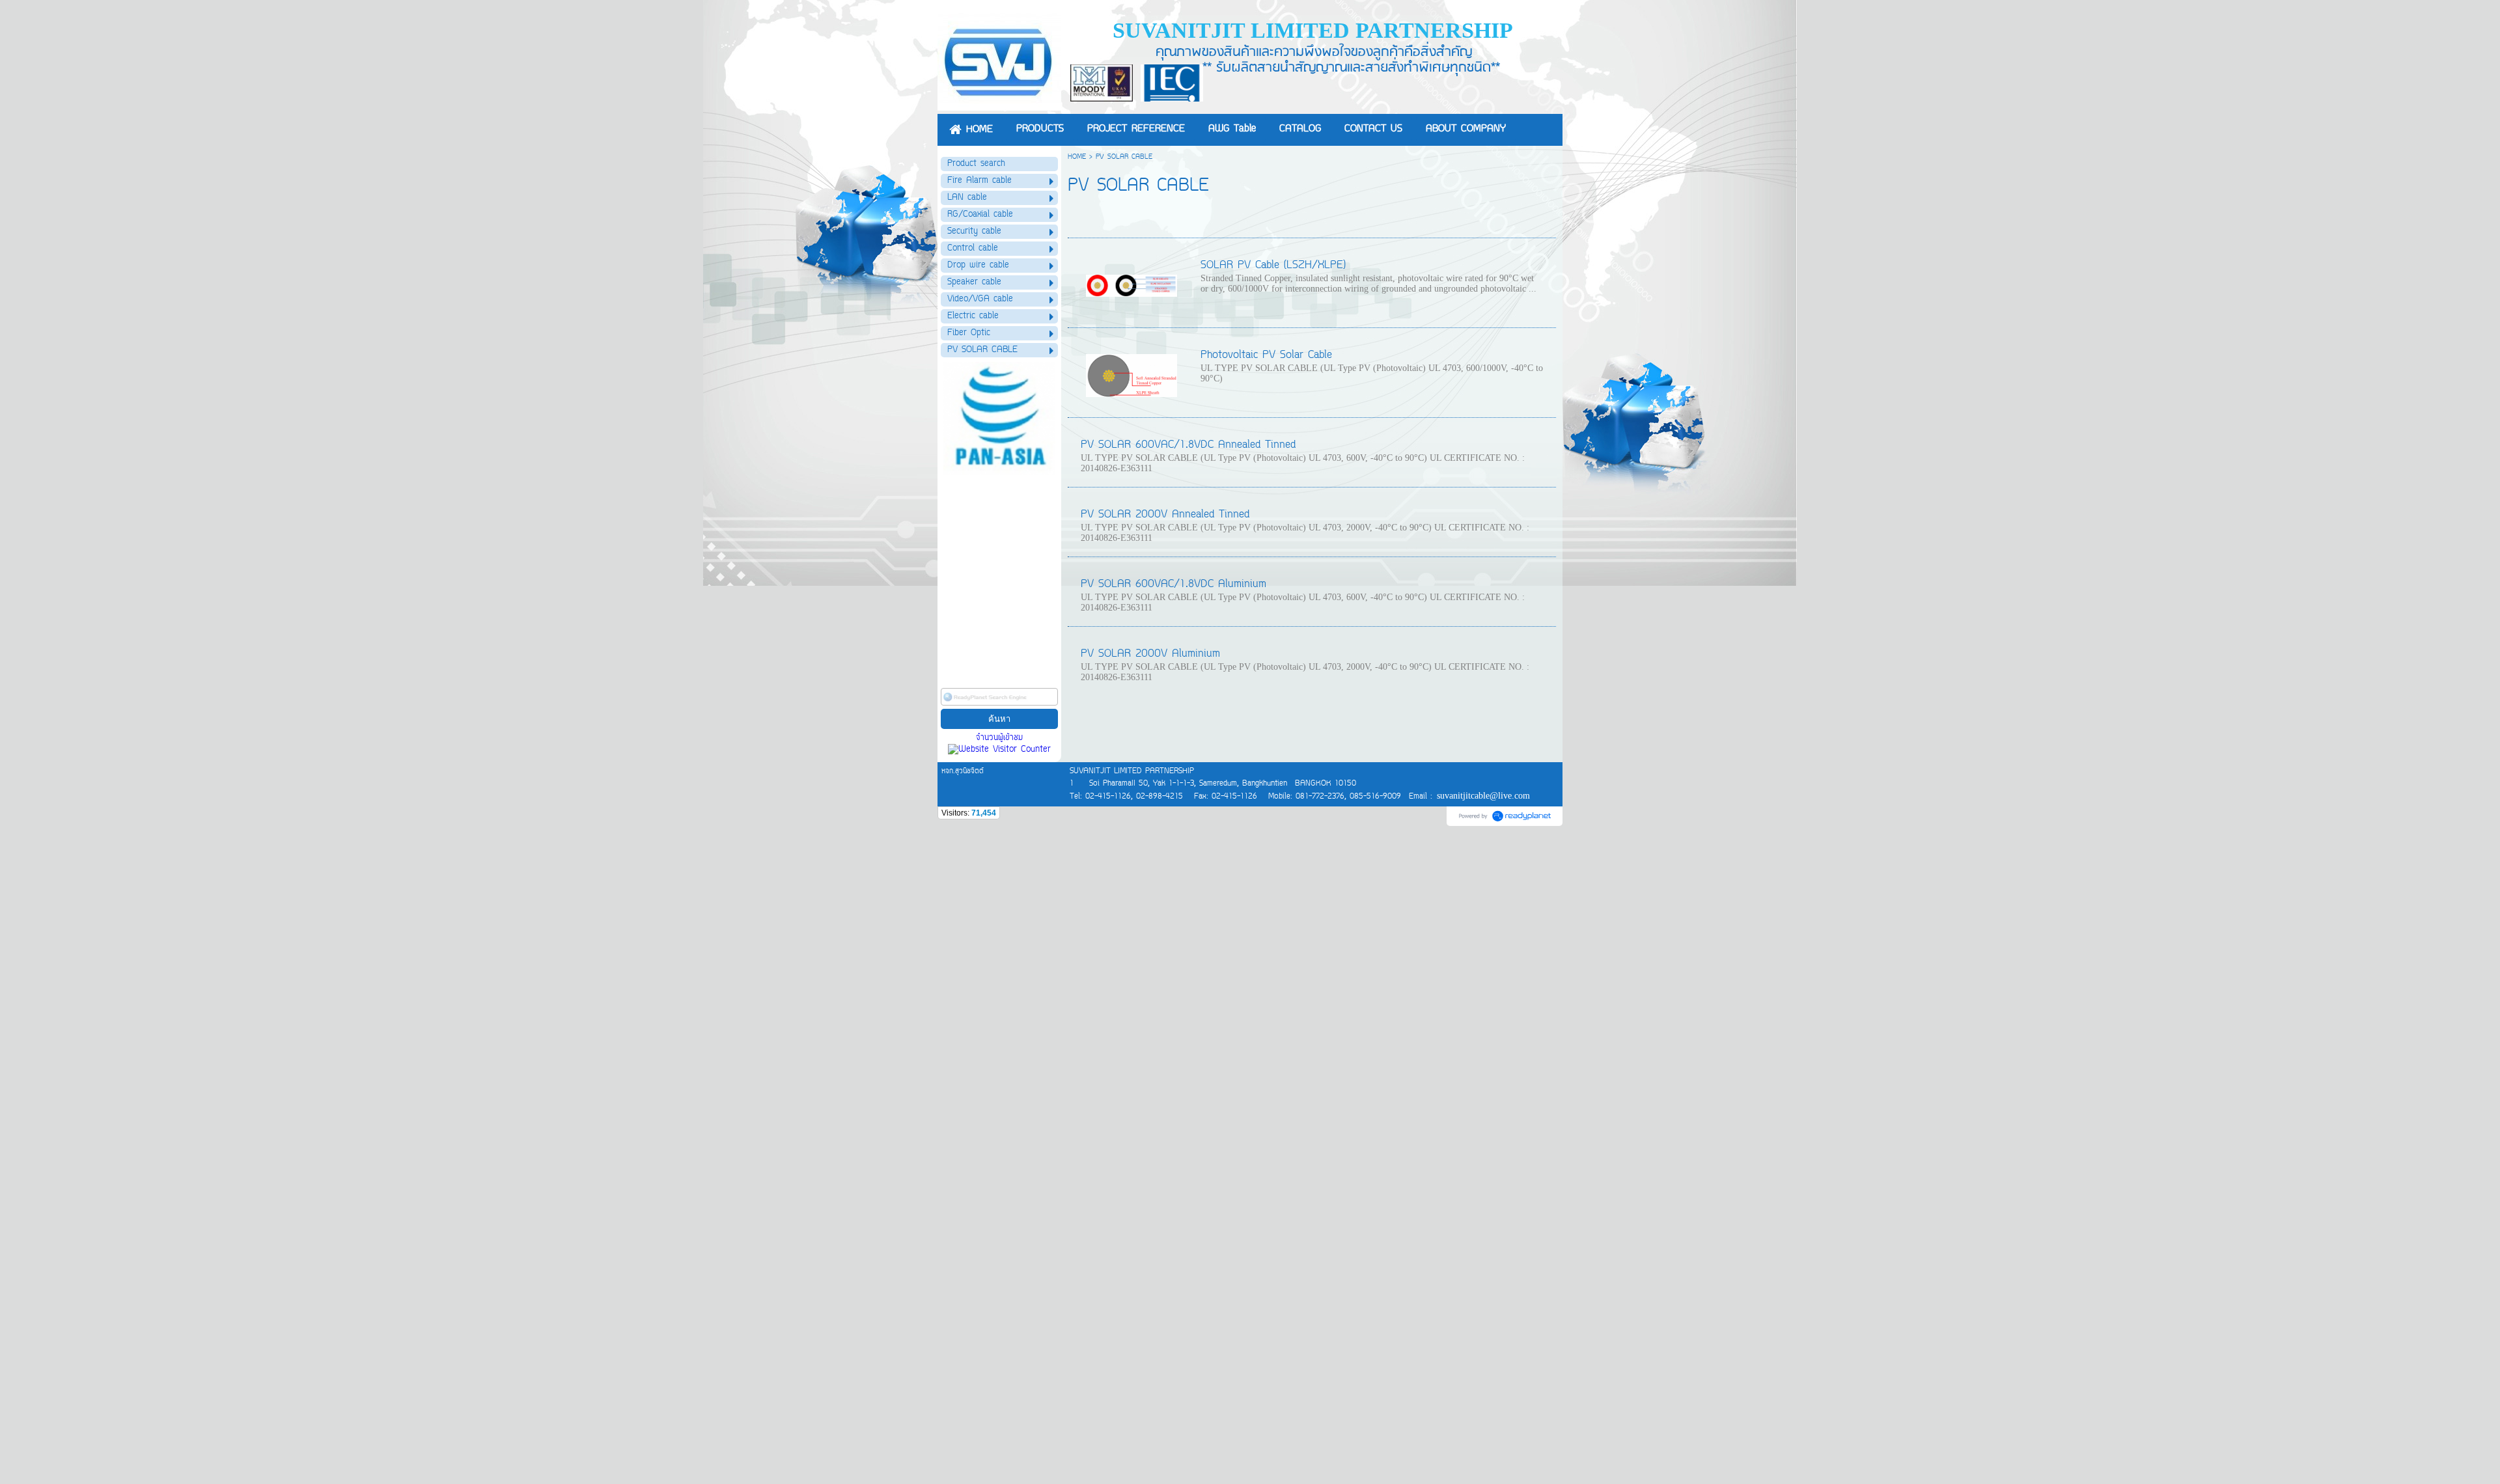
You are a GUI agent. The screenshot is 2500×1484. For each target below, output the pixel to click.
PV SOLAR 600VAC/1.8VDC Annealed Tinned (1188, 445)
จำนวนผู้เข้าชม (999, 738)
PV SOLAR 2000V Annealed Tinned (1165, 515)
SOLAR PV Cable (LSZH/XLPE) (1273, 266)
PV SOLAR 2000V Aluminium (1150, 654)
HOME (1077, 157)
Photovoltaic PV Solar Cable (1266, 355)
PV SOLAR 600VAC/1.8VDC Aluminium (1174, 584)
